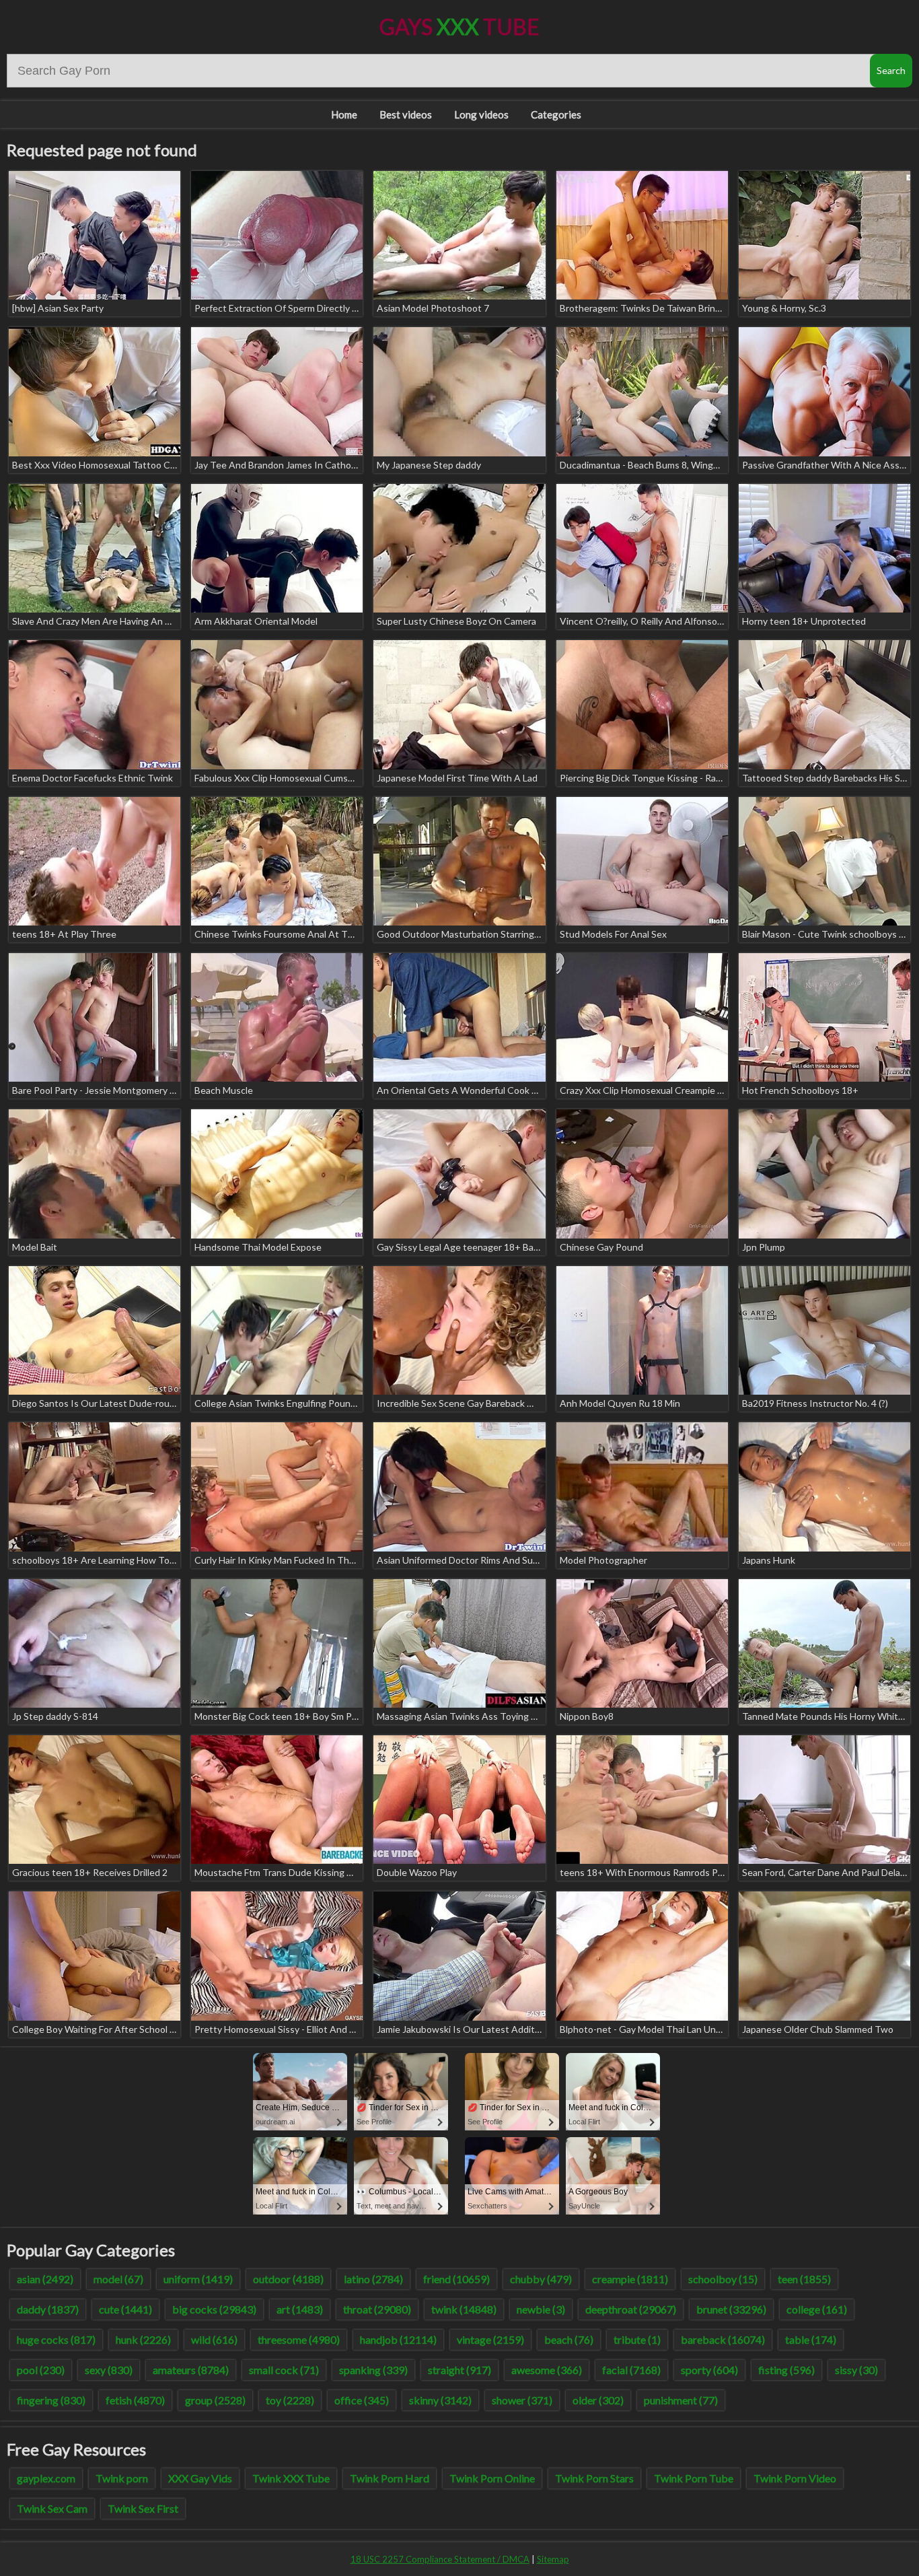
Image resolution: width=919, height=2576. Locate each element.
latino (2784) (373, 2279)
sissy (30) (856, 2370)
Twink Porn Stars (594, 2478)
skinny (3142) (440, 2400)
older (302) (598, 2400)
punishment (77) (681, 2400)
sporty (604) (709, 2370)
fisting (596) (786, 2370)
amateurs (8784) (191, 2370)
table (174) (811, 2339)
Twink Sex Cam (52, 2508)
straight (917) (459, 2370)
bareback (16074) (723, 2339)
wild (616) (214, 2339)
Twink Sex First (143, 2508)
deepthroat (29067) (631, 2309)
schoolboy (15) (723, 2279)
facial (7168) (631, 2370)
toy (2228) (290, 2400)
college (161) (817, 2309)
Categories (556, 114)
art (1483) (300, 2309)
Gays (459, 27)
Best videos (406, 114)
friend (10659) (456, 2279)
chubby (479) (541, 2279)
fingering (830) (51, 2400)
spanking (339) (373, 2370)
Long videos (481, 114)
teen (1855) (804, 2279)
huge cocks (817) (56, 2339)
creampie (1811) (630, 2279)
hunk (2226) (143, 2339)
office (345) (362, 2400)
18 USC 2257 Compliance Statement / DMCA (440, 2559)
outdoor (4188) (288, 2279)
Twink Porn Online (492, 2478)
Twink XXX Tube (291, 2478)
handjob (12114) (398, 2339)
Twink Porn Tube (694, 2478)
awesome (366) (547, 2370)
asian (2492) (45, 2279)
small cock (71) (284, 2370)
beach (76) (569, 2339)
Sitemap (553, 2559)
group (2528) (215, 2400)
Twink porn (122, 2478)
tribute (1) (637, 2339)
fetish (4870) (135, 2400)
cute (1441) (125, 2309)
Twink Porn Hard (390, 2478)
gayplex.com (46, 2478)
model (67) (118, 2279)
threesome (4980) (299, 2339)
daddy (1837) (48, 2309)
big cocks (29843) (214, 2309)
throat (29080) (377, 2309)
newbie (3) (541, 2309)
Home (344, 114)
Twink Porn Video (795, 2478)
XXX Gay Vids (200, 2478)
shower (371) (522, 2400)
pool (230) (41, 2370)
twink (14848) (464, 2309)
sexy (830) (109, 2370)
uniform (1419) (198, 2279)
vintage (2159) (490, 2339)
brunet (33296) (731, 2309)
